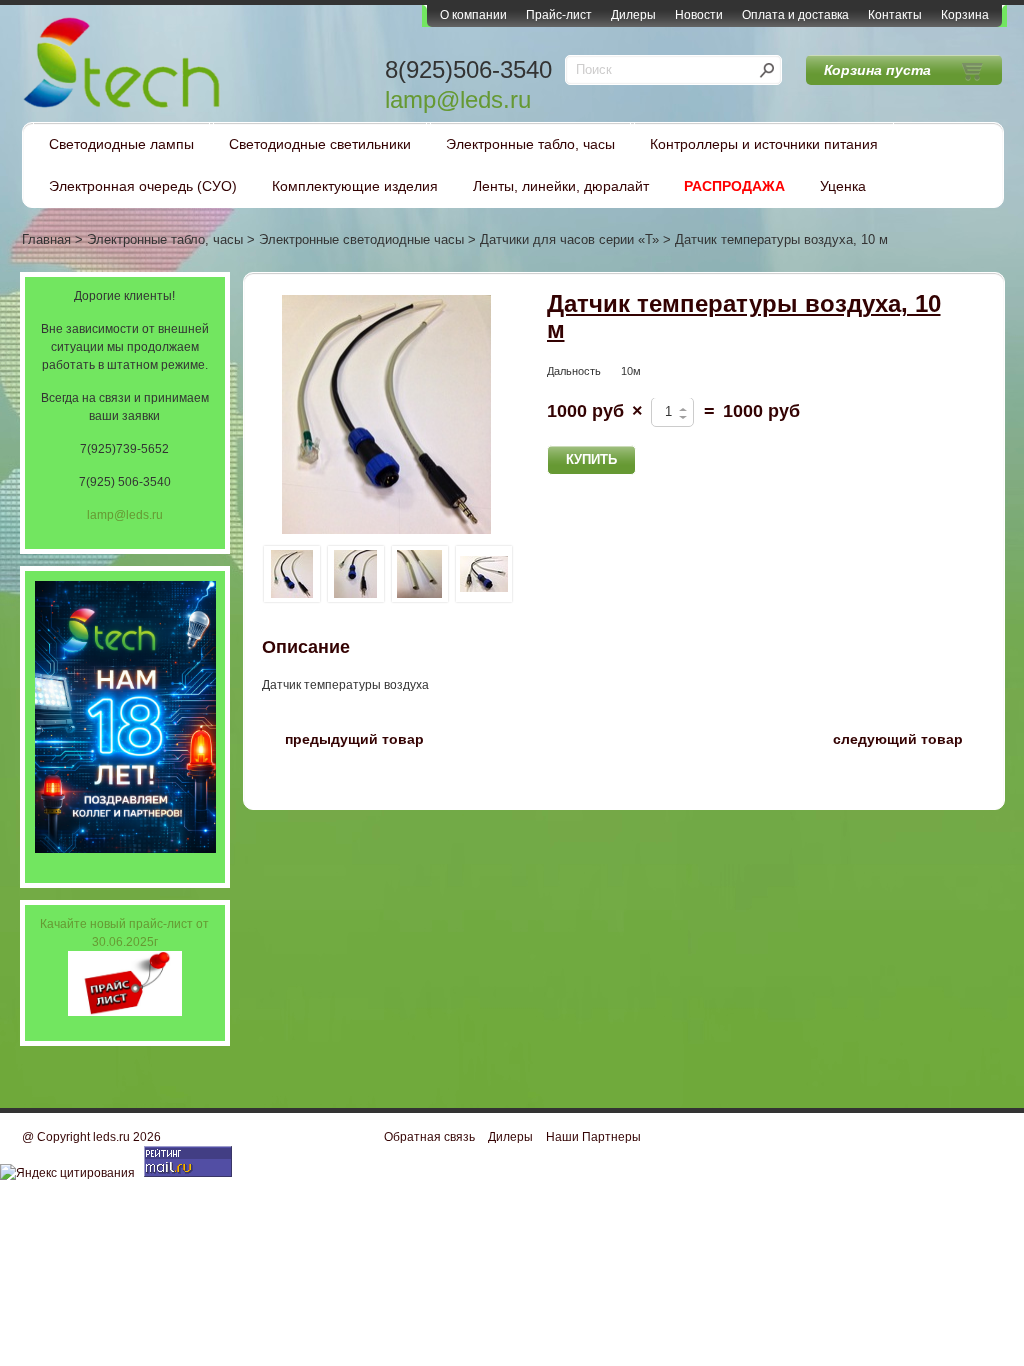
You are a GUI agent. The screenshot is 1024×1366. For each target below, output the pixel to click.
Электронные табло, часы (530, 144)
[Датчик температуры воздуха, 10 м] (387, 415)
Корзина (965, 15)
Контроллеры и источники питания (764, 144)
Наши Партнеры (593, 1137)
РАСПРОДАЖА (734, 186)
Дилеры (633, 15)
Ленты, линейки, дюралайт (561, 186)
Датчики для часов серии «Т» (569, 239)
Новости (699, 15)
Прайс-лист (559, 15)
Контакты (895, 15)
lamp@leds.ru (458, 99)
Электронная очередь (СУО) (143, 186)
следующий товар (909, 737)
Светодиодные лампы (121, 144)
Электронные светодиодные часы (361, 239)
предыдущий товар (343, 737)
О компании (473, 15)
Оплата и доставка (795, 15)
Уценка (843, 186)
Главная (46, 239)
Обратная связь (429, 1137)
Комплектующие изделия (355, 186)
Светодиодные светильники (320, 144)
